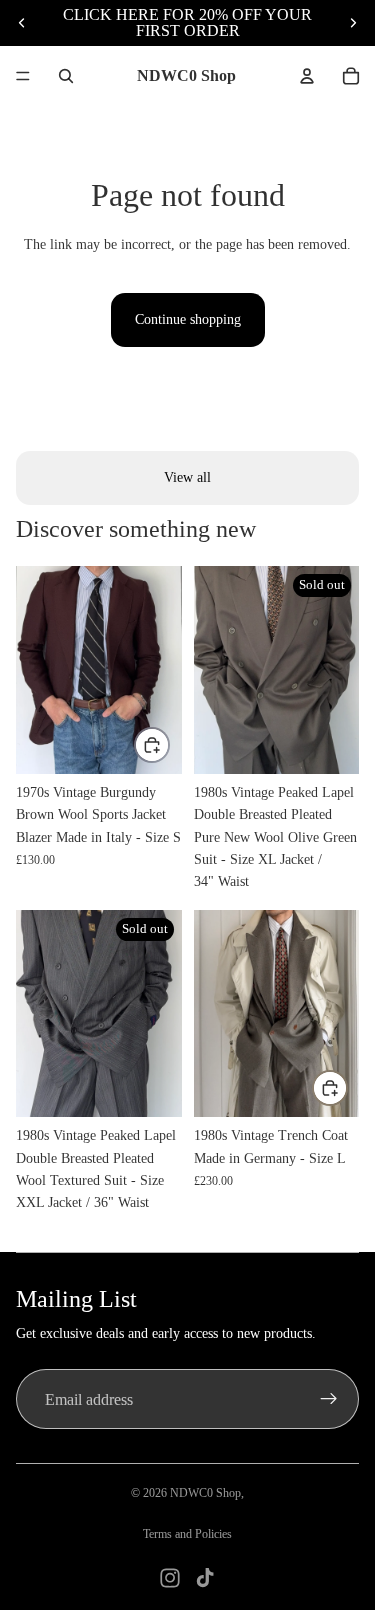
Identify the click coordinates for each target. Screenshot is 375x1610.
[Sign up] (329, 1399)
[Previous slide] (22, 23)
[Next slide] (353, 23)
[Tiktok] (205, 1578)
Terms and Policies (187, 1534)
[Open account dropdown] (307, 76)
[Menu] (23, 76)
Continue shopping (188, 319)
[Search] (66, 76)
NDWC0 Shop (205, 1493)
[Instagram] (170, 1578)
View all (187, 477)
